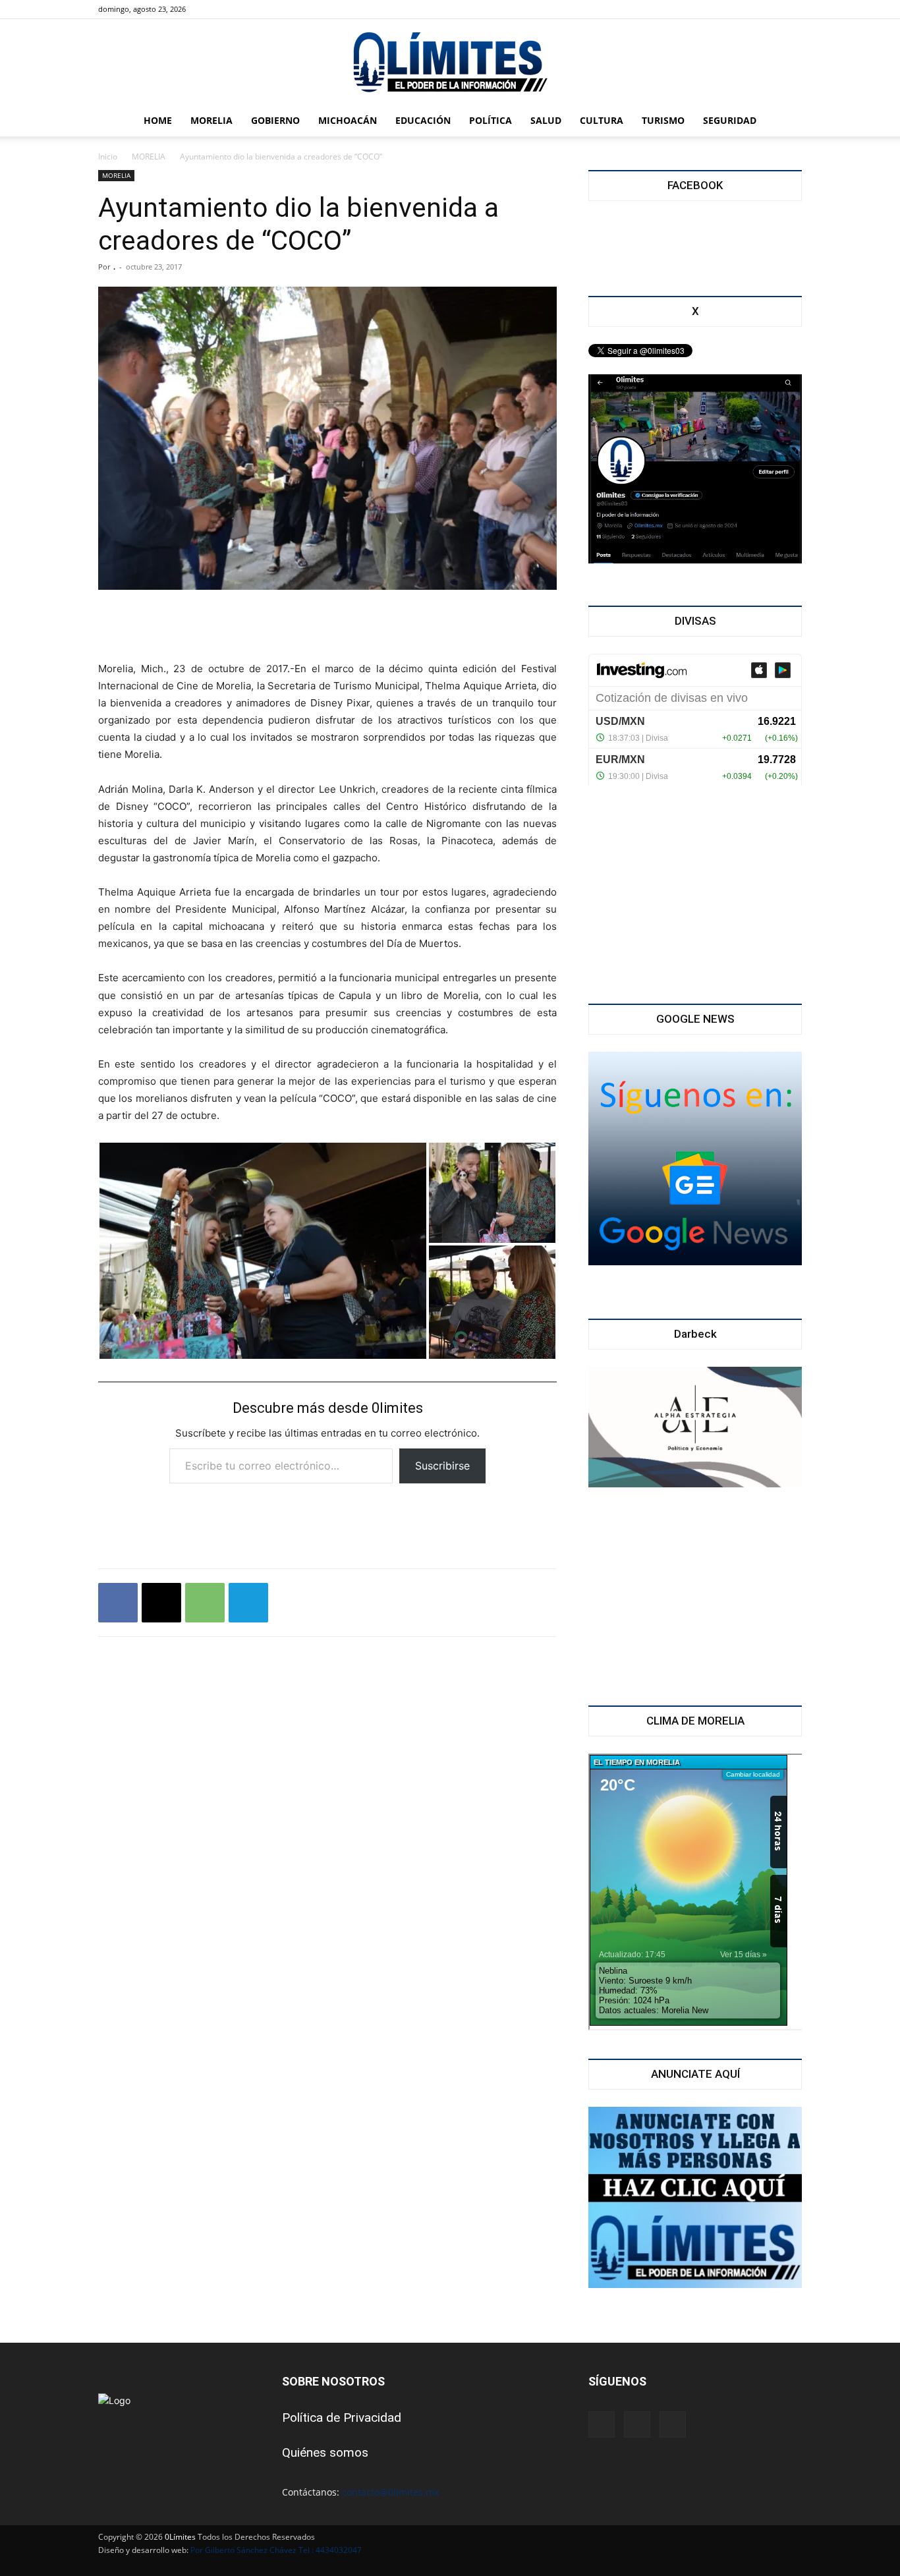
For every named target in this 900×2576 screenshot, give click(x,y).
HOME (158, 120)
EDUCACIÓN (423, 120)
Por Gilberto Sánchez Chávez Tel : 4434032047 (276, 2550)
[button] (786, 122)
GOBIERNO (275, 120)
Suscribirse (442, 1466)
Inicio (108, 157)
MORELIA (211, 120)
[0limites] (450, 63)
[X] (239, 9)
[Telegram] (248, 1603)
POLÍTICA (491, 120)
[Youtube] (260, 9)
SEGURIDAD (730, 120)
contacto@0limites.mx (390, 2492)
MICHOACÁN (348, 120)
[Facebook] (217, 9)
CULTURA (602, 120)
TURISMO (663, 120)
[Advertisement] (327, 627)
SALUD (546, 120)
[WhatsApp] (205, 1603)
